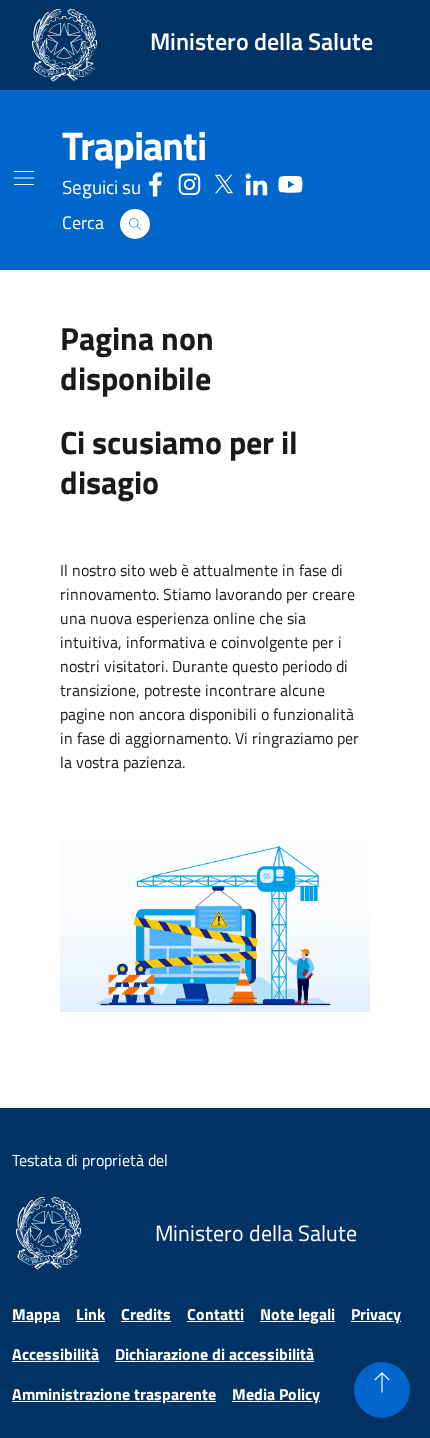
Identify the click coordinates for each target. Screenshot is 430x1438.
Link (90, 1314)
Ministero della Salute (261, 41)
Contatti (215, 1314)
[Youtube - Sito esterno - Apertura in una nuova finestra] (290, 181)
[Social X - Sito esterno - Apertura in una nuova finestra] (223, 181)
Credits (146, 1314)
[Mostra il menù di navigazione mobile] (24, 178)
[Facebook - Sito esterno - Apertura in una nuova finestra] (155, 181)
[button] (135, 224)
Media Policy (276, 1394)
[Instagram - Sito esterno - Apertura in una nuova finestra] (189, 181)
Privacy (376, 1314)
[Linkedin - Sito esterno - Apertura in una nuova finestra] (256, 181)
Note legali (297, 1314)
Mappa (36, 1314)
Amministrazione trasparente (114, 1394)
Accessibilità (55, 1354)
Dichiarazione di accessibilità (214, 1354)
